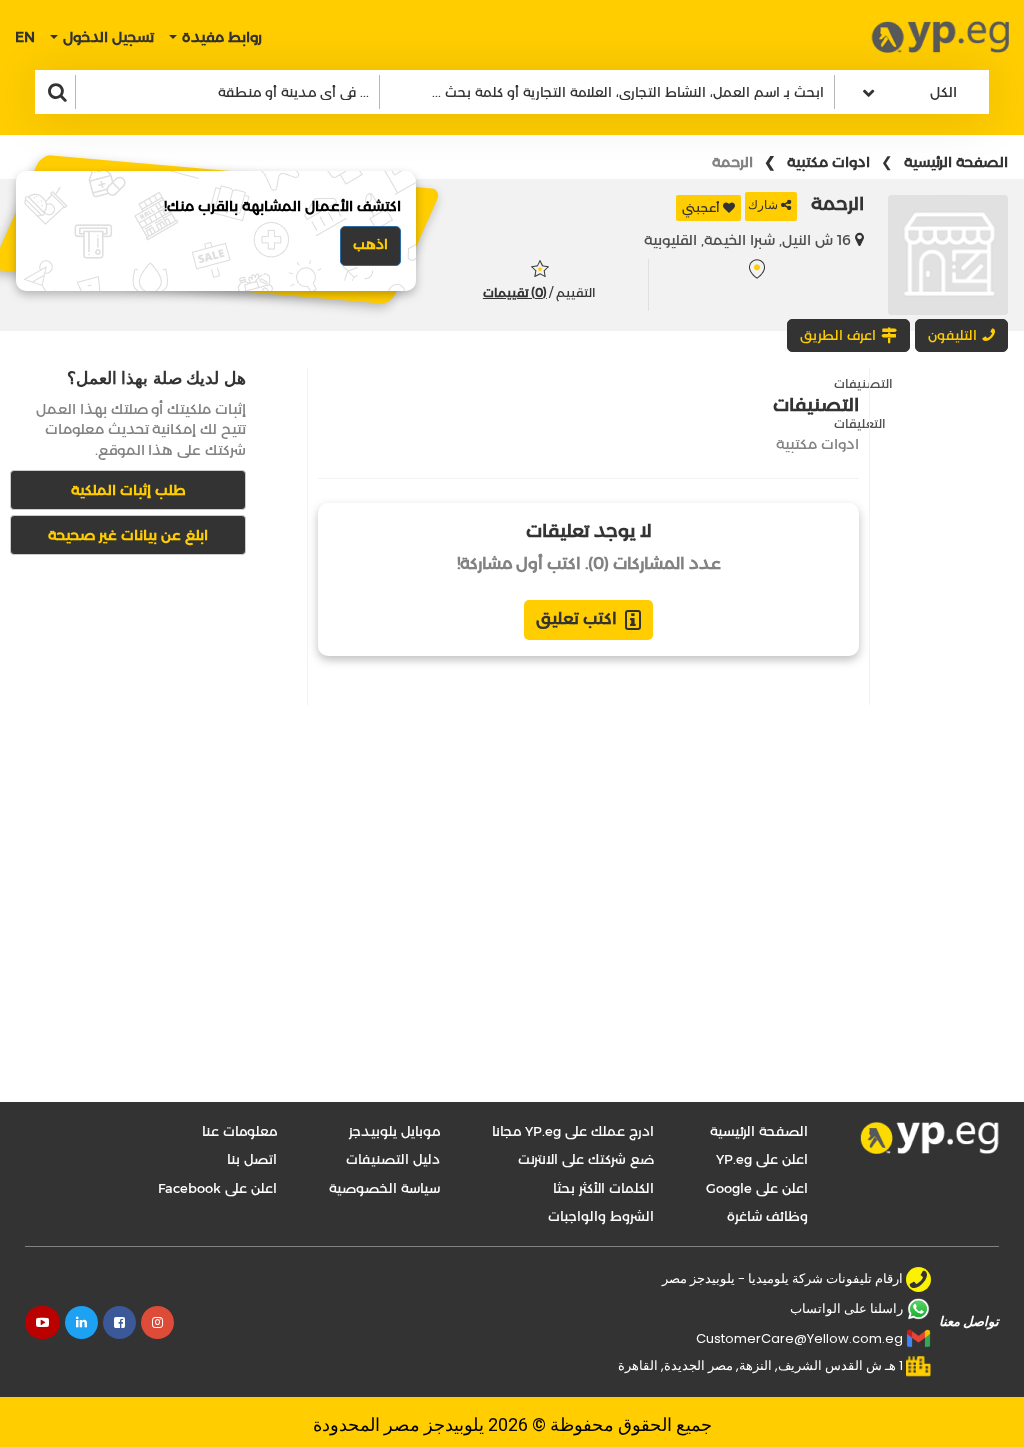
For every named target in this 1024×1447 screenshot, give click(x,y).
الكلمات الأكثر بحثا (603, 1188)
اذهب (370, 244)
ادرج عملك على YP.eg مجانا (573, 1131)
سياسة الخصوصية (384, 1188)
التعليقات (860, 423)
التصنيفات (863, 383)
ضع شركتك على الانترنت (586, 1159)
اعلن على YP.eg (762, 1159)
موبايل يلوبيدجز (394, 1131)
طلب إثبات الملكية (128, 490)
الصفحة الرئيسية (956, 162)
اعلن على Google (757, 1188)
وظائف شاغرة (767, 1216)
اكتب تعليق (576, 618)
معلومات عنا (239, 1131)
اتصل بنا (252, 1159)
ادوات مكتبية (828, 162)
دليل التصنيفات (393, 1159)
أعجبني (701, 207)
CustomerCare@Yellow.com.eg (799, 1338)
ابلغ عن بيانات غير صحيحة (128, 535)
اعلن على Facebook (217, 1188)
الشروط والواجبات (601, 1216)
